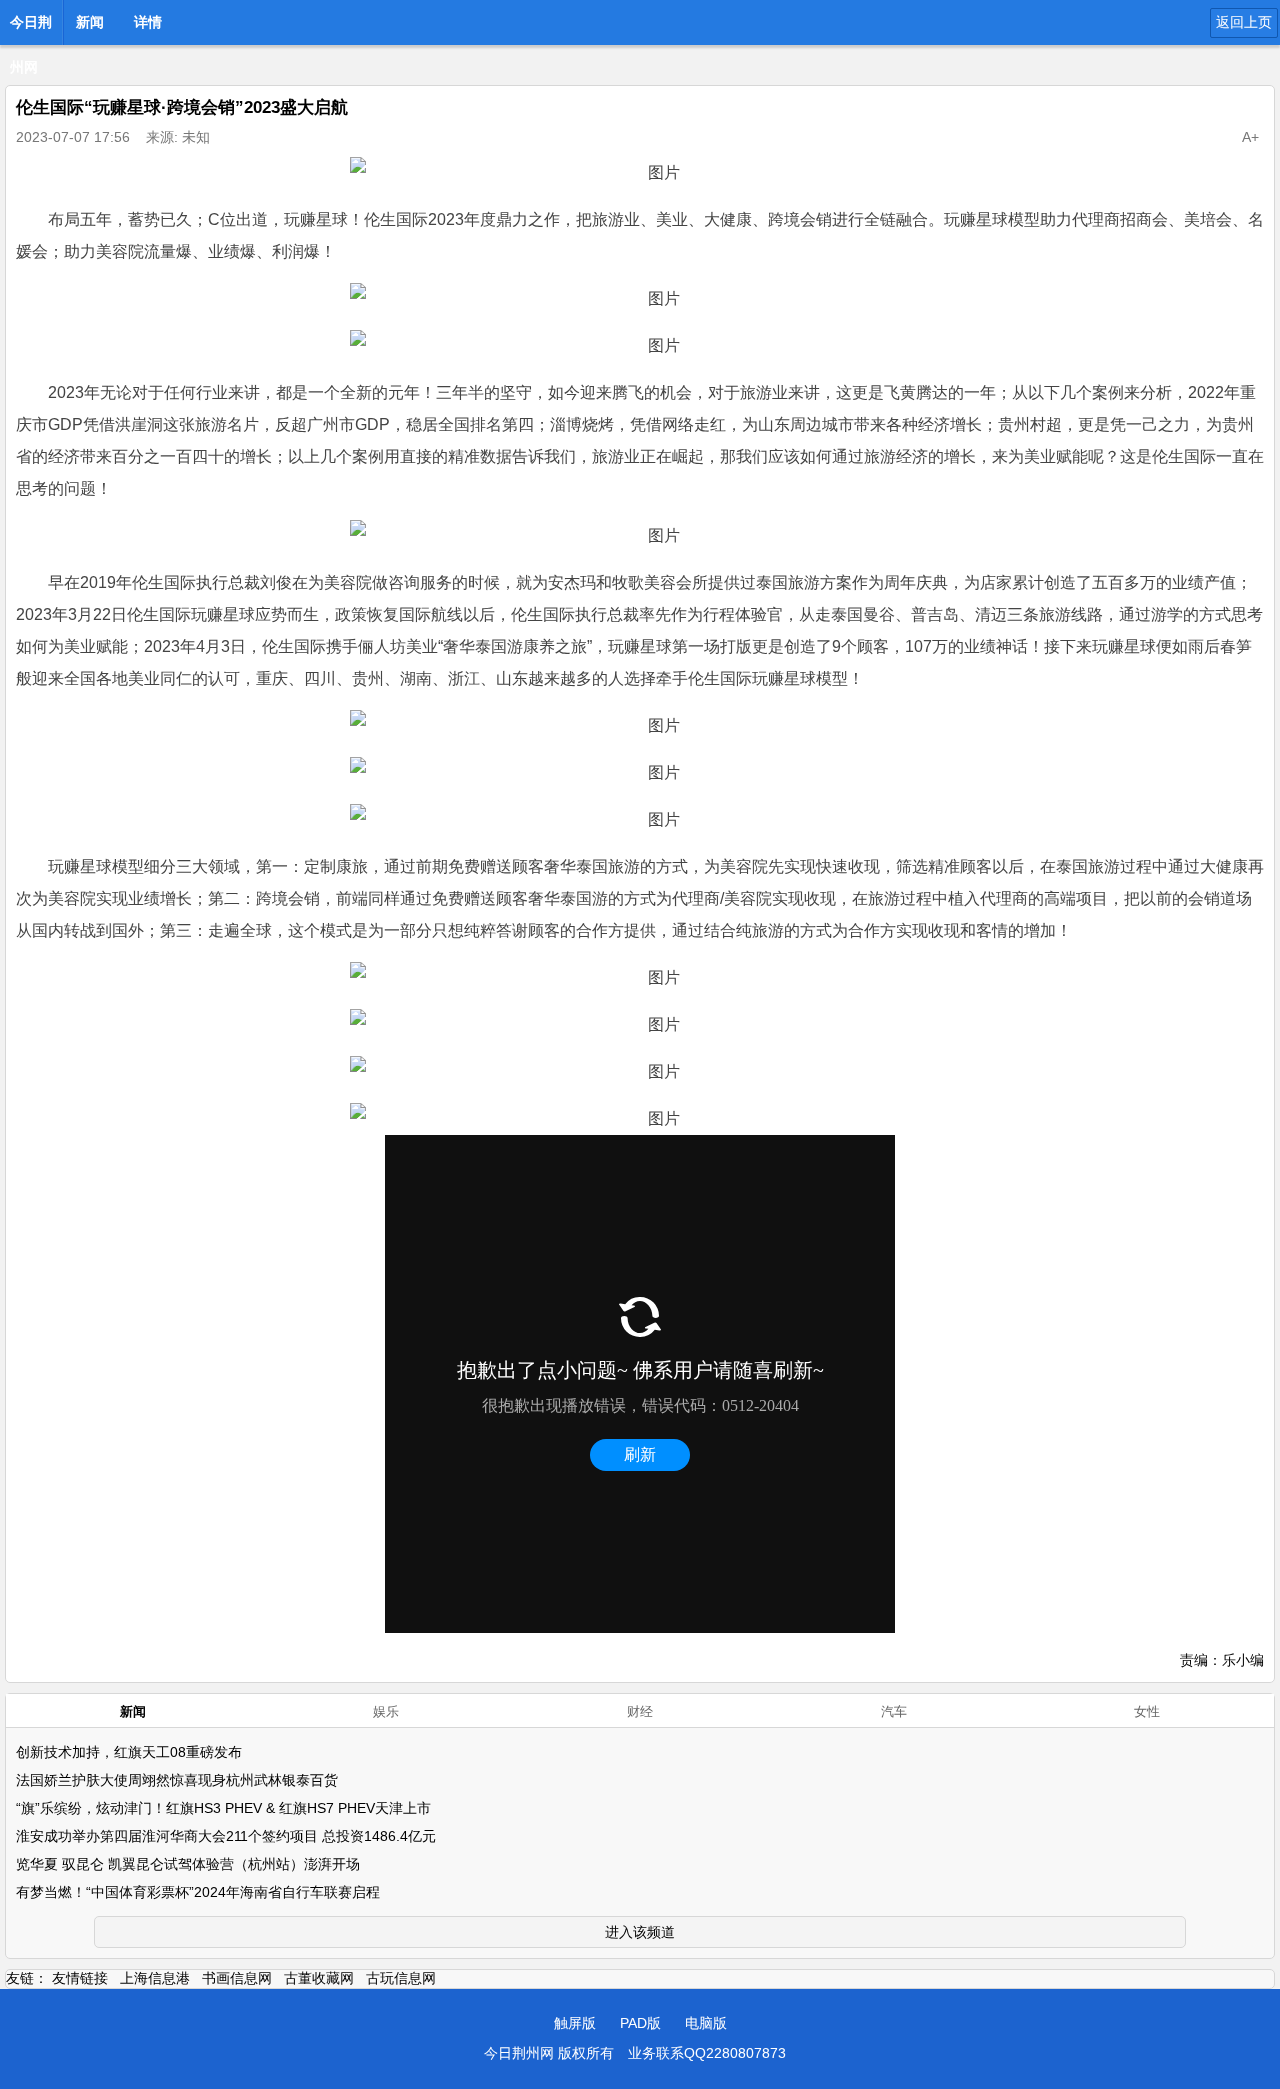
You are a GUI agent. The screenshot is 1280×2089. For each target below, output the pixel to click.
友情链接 (80, 1978)
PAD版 (640, 2023)
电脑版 (706, 2023)
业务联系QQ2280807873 (707, 2053)
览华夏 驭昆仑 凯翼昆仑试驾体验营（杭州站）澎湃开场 (188, 1864)
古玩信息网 (401, 1978)
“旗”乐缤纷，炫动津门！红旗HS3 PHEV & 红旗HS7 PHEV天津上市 (223, 1808)
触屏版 (575, 2023)
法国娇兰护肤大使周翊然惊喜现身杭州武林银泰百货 (177, 1780)
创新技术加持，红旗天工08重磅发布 (129, 1752)
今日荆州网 (31, 28)
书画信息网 (237, 1978)
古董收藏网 (319, 1978)
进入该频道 (640, 1932)
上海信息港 (155, 1978)
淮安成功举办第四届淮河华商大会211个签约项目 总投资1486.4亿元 (226, 1836)
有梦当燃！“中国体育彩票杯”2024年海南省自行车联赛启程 (198, 1892)
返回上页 (1244, 22)
